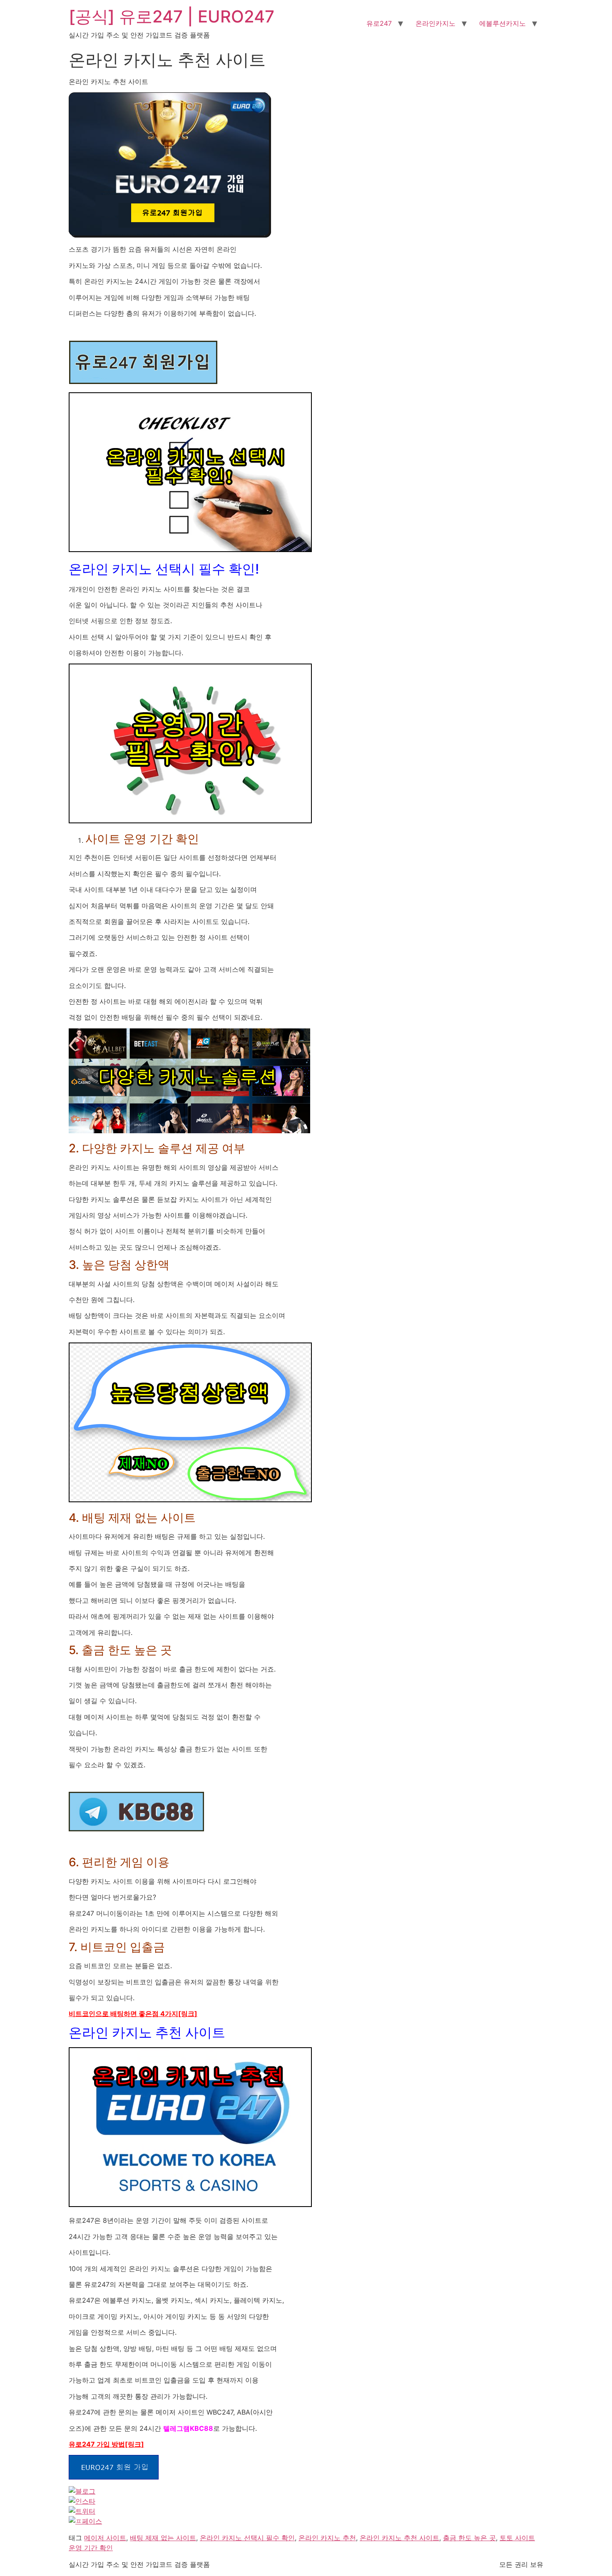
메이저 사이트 (105, 2538)
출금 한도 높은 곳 (469, 2538)
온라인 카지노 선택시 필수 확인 (247, 2538)
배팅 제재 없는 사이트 (163, 2538)
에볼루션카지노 (503, 23)
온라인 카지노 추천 (327, 2538)
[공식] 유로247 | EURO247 (172, 16)
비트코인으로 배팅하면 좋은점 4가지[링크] (133, 2014)
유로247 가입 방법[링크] (106, 2444)
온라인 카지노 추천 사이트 (399, 2538)
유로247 (379, 23)
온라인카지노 (435, 23)
